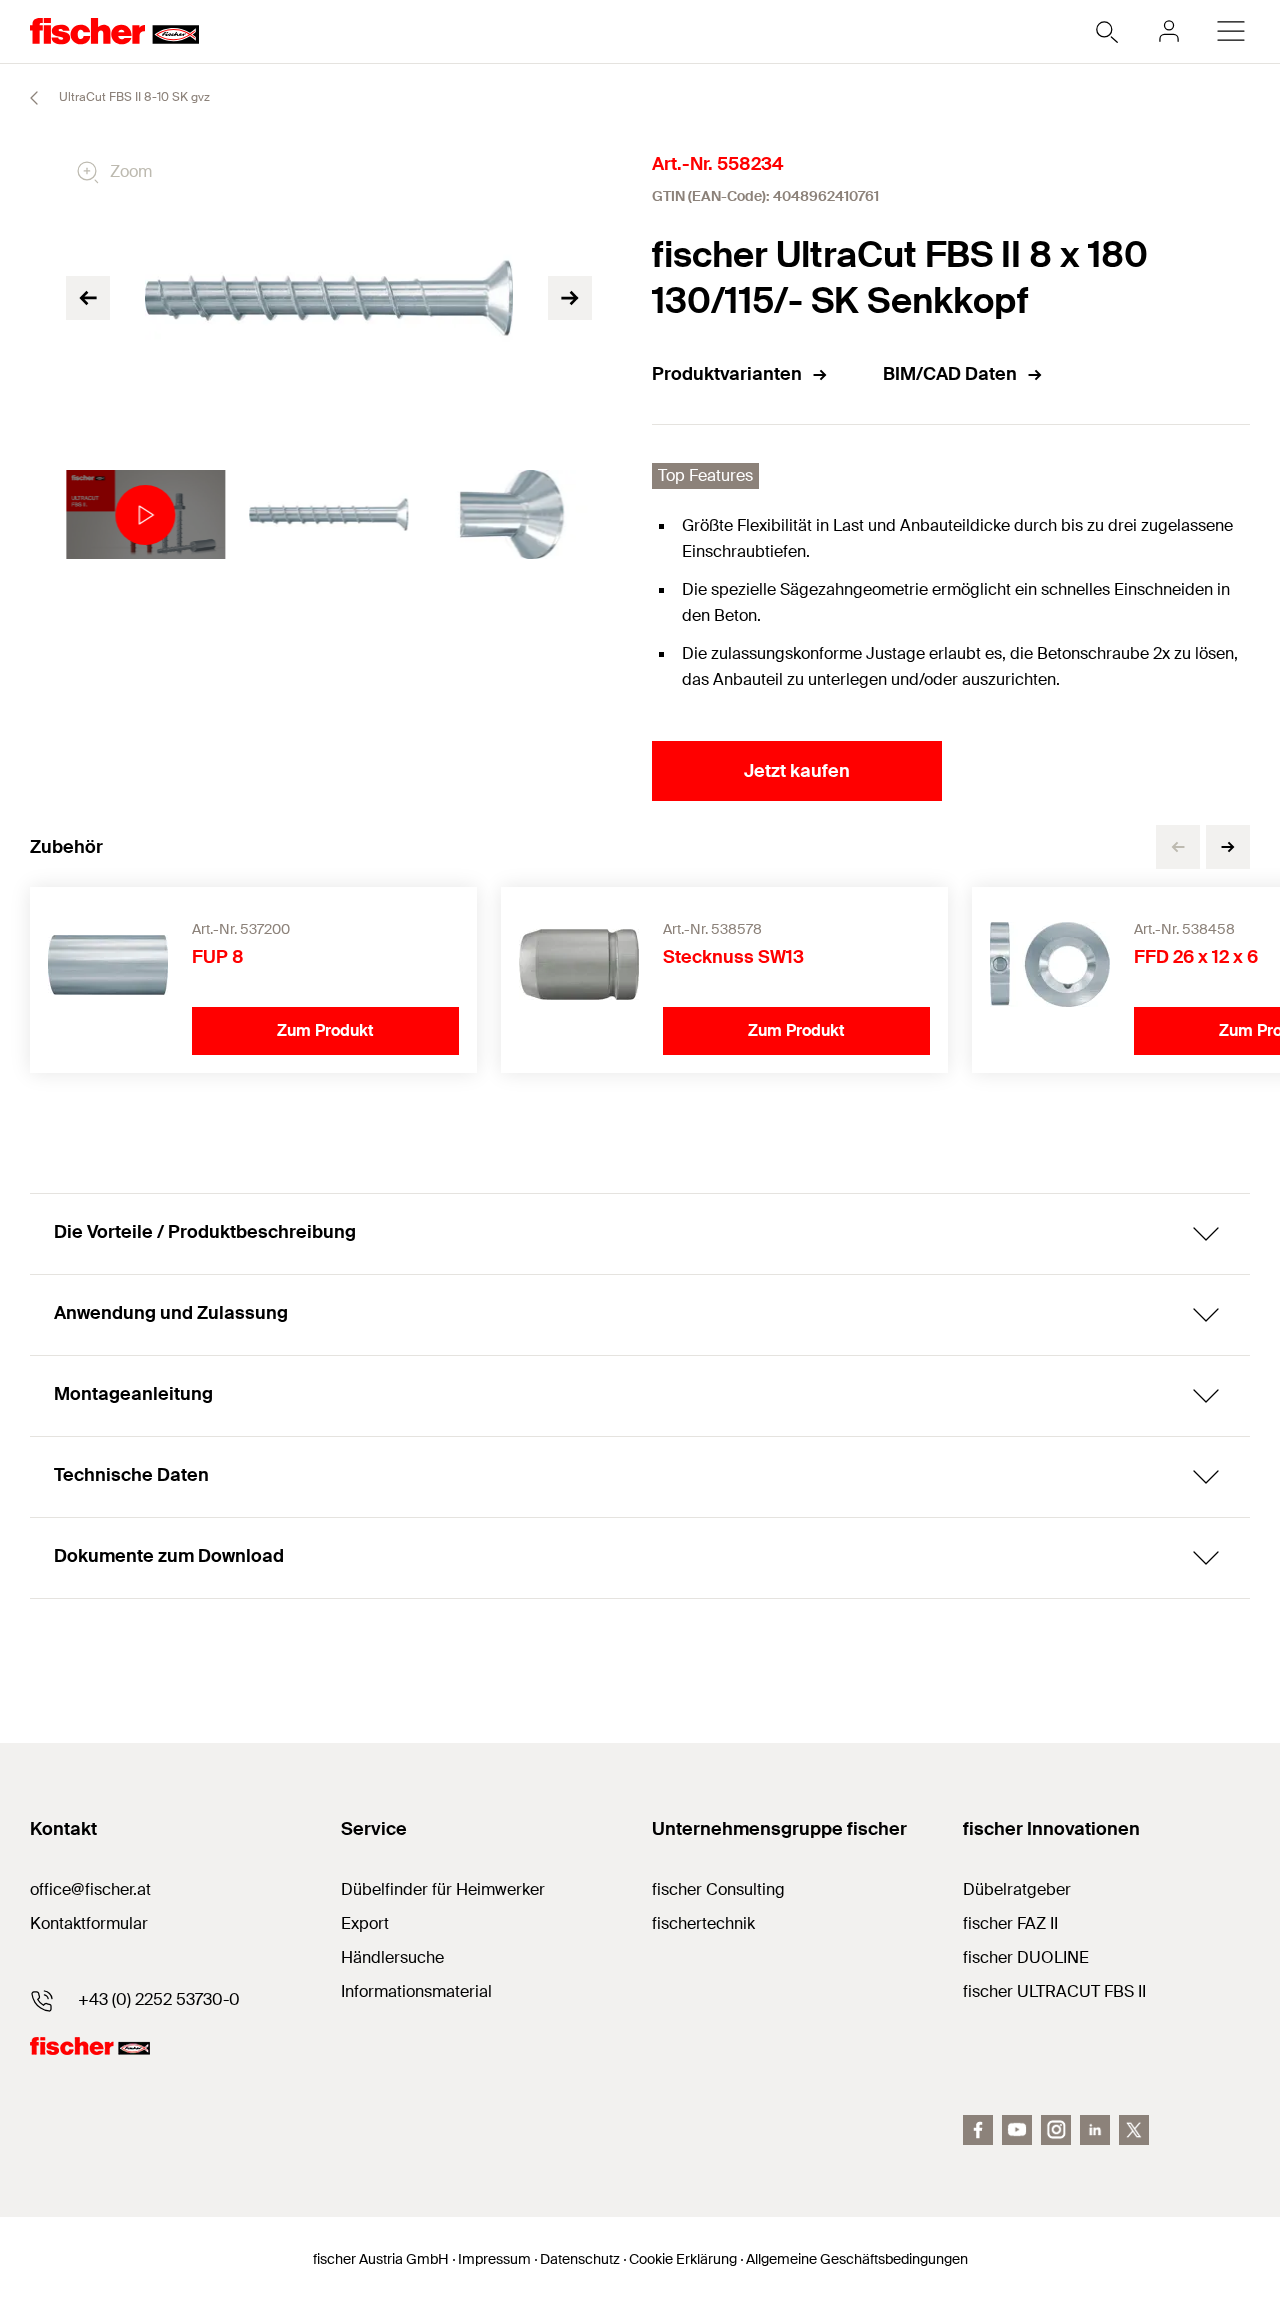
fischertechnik (703, 1923)
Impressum (494, 2259)
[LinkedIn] (1095, 2130)
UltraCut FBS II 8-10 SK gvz (133, 97)
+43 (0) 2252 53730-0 (159, 1999)
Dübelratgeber (1017, 1889)
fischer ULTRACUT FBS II (1054, 1991)
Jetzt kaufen (797, 771)
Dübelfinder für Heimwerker (443, 1889)
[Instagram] (1056, 2130)
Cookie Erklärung (683, 2259)
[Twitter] (1134, 2130)
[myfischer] (1169, 31)
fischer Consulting (718, 1889)
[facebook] (978, 2130)
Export (365, 1923)
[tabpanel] (145, 515)
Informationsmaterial (416, 1991)
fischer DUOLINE (1026, 1957)
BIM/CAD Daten (950, 374)
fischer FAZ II (1010, 1923)
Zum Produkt (325, 1030)
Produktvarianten (727, 374)
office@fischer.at (90, 1889)
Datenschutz (580, 2259)
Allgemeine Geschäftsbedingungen (857, 2259)
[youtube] (1017, 2130)
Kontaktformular (89, 1923)
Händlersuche (392, 1957)
